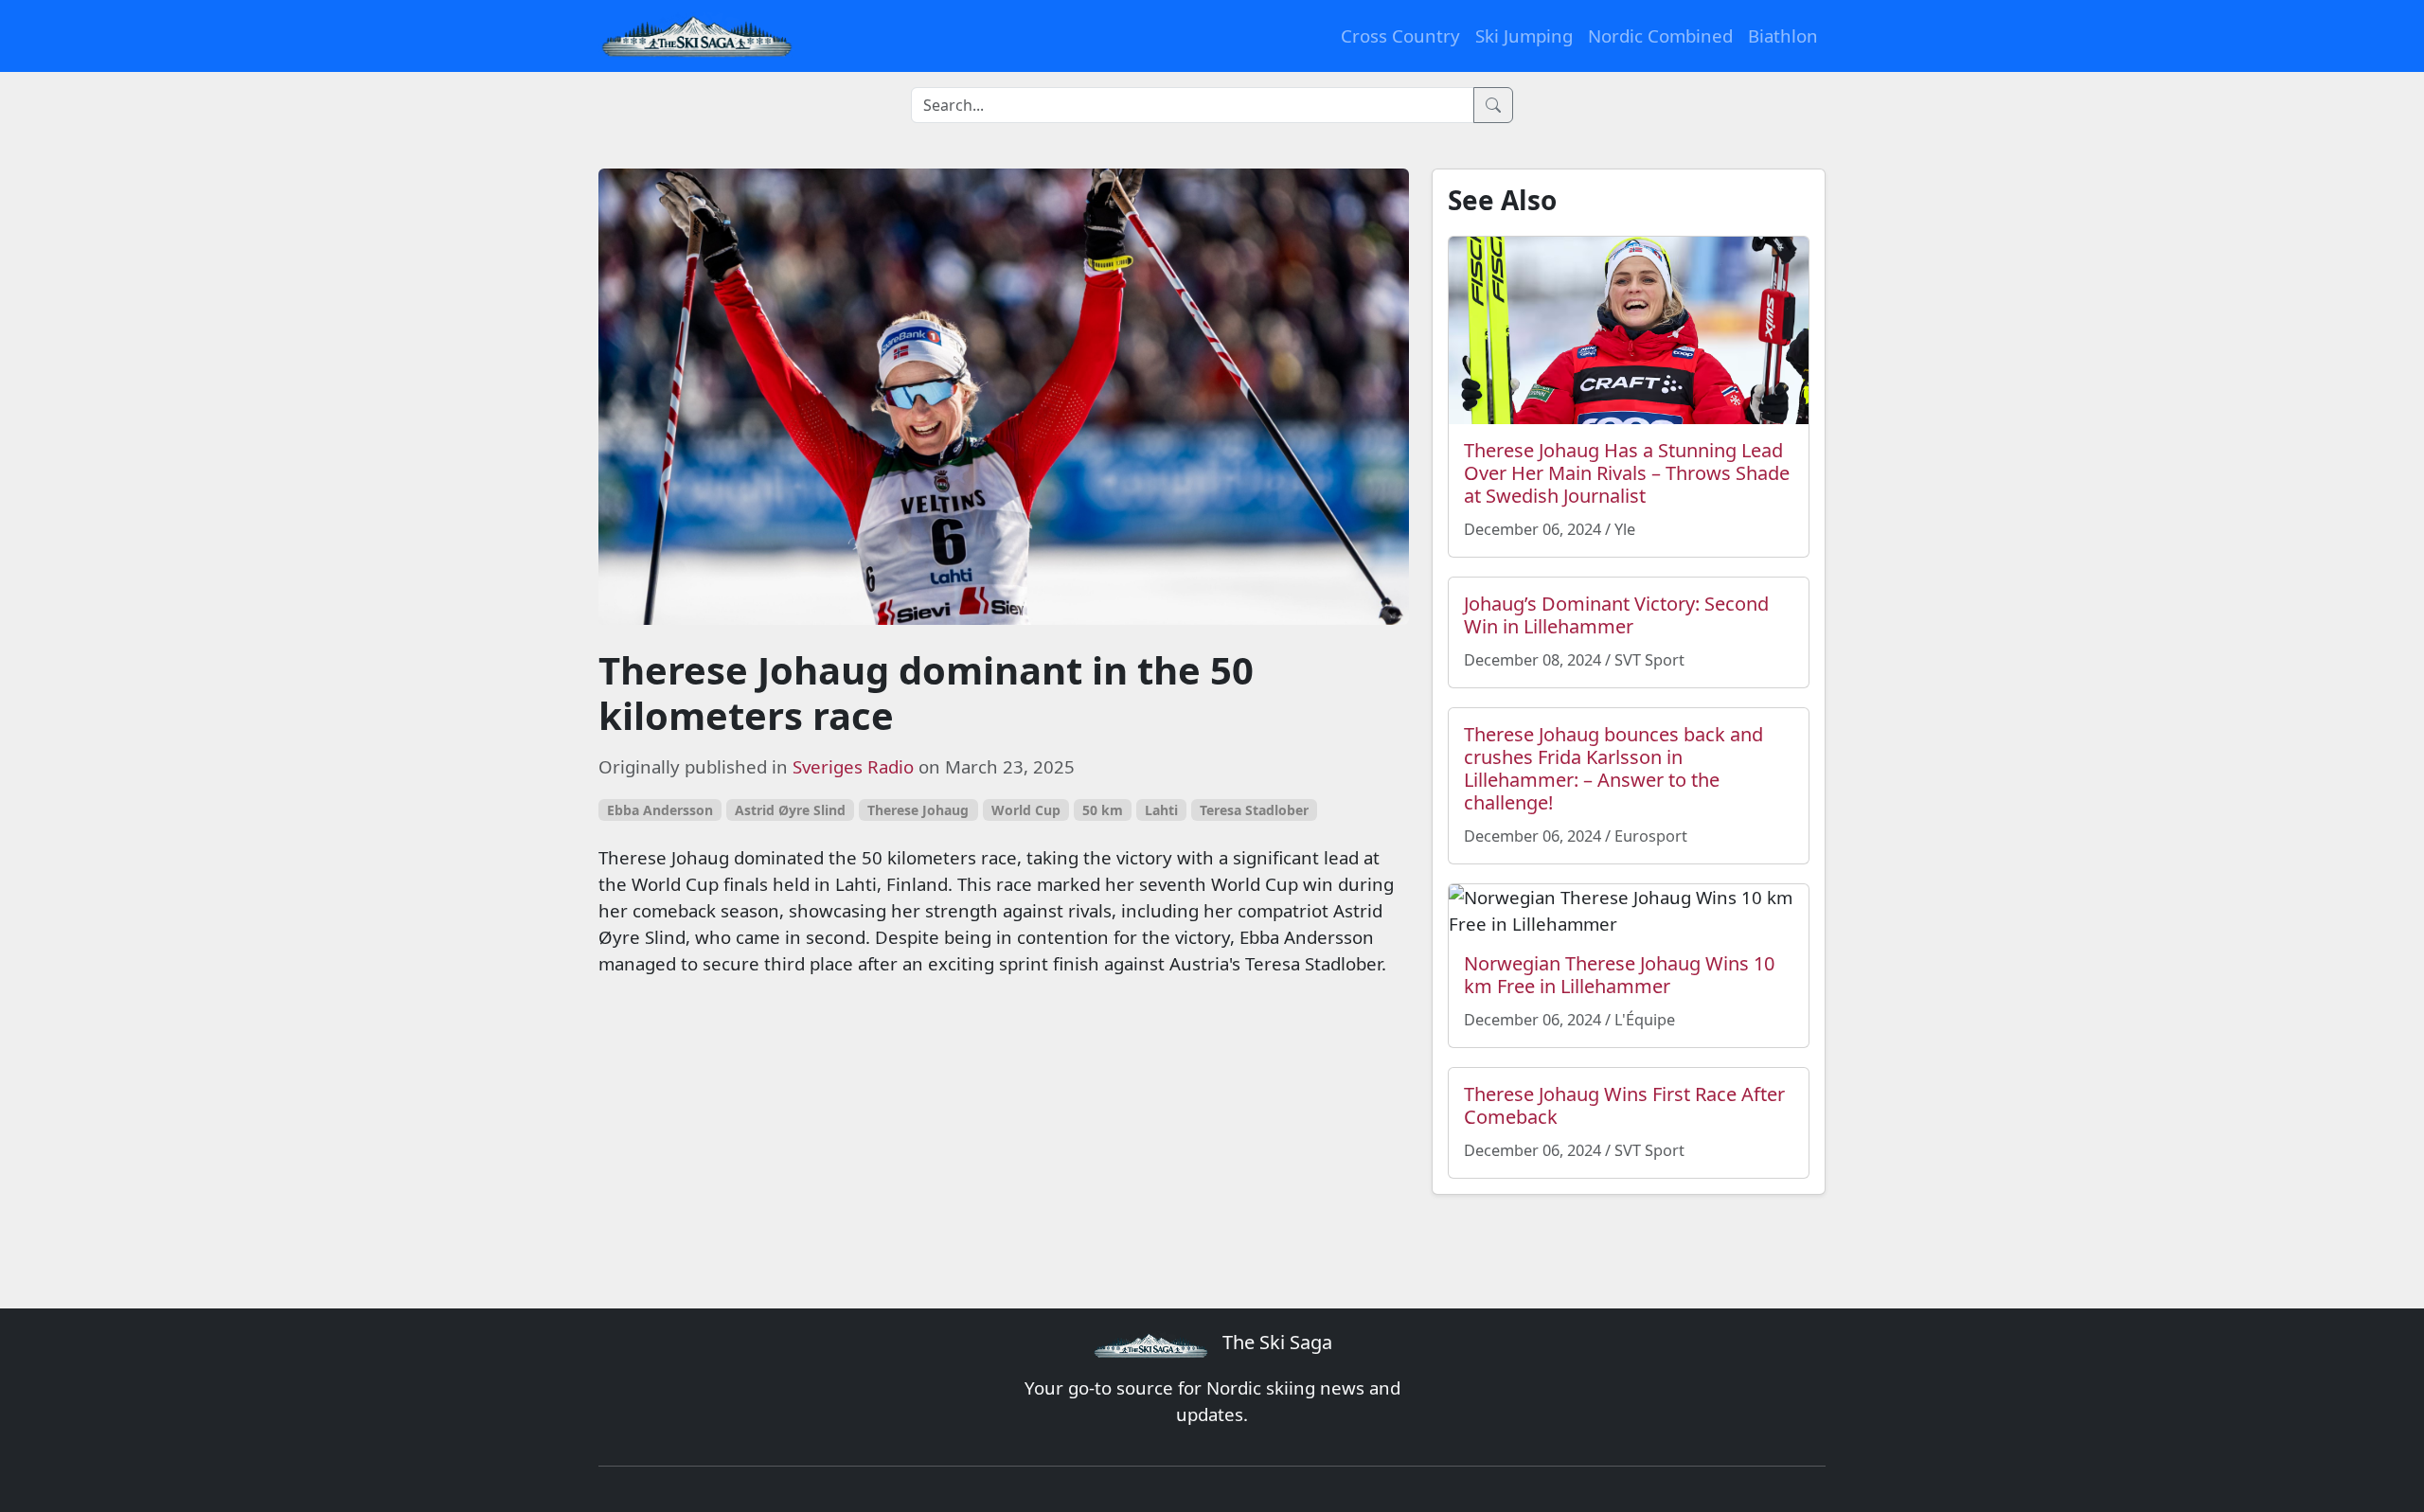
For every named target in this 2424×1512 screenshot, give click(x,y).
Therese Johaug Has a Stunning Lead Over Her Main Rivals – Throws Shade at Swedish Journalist (1627, 473)
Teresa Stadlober (1254, 810)
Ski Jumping (1524, 36)
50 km (1103, 810)
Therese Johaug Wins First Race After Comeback (1624, 1105)
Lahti (1161, 810)
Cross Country (1400, 36)
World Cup (1026, 810)
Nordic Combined (1660, 36)
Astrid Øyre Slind (790, 810)
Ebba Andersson (660, 810)
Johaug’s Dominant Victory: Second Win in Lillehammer (1616, 615)
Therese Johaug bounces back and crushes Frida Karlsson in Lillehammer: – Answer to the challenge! (1613, 768)
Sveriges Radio (853, 766)
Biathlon (1783, 36)
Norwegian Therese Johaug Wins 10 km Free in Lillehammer (1619, 975)
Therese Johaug (918, 810)
